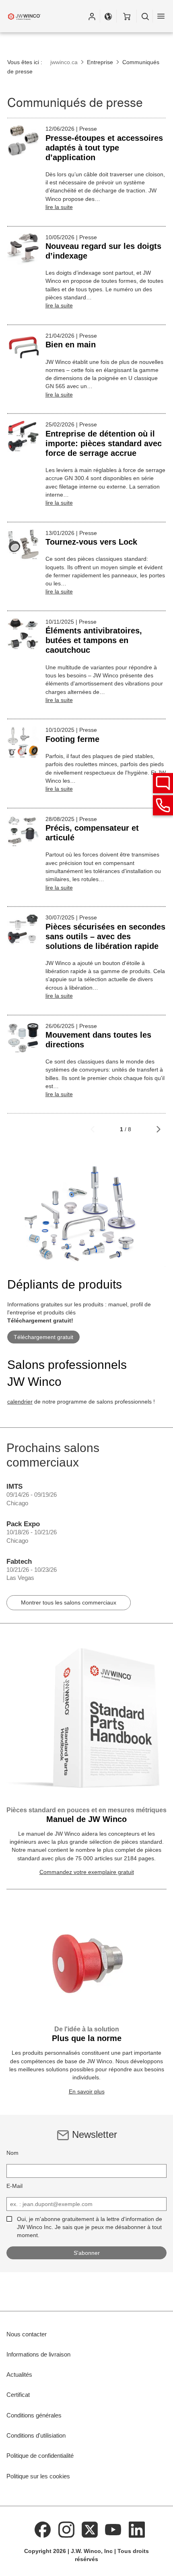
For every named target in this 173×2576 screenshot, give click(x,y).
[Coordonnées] (163, 805)
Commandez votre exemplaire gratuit (87, 1872)
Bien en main (71, 345)
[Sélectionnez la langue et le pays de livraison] (108, 16)
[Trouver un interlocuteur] (163, 783)
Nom (12, 2153)
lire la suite (59, 207)
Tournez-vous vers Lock (91, 542)
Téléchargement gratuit (43, 1337)
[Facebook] (43, 2529)
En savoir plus (87, 2091)
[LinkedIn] (137, 2529)
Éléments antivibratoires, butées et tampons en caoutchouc (94, 640)
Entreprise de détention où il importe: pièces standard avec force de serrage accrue (104, 443)
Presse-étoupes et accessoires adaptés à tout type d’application (104, 148)
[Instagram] (66, 2529)
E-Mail (14, 2186)
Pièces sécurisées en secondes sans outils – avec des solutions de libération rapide (105, 936)
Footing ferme (72, 739)
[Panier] (127, 16)
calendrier (20, 1402)
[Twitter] (90, 2529)
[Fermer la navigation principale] (161, 16)
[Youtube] (113, 2529)
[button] (92, 16)
